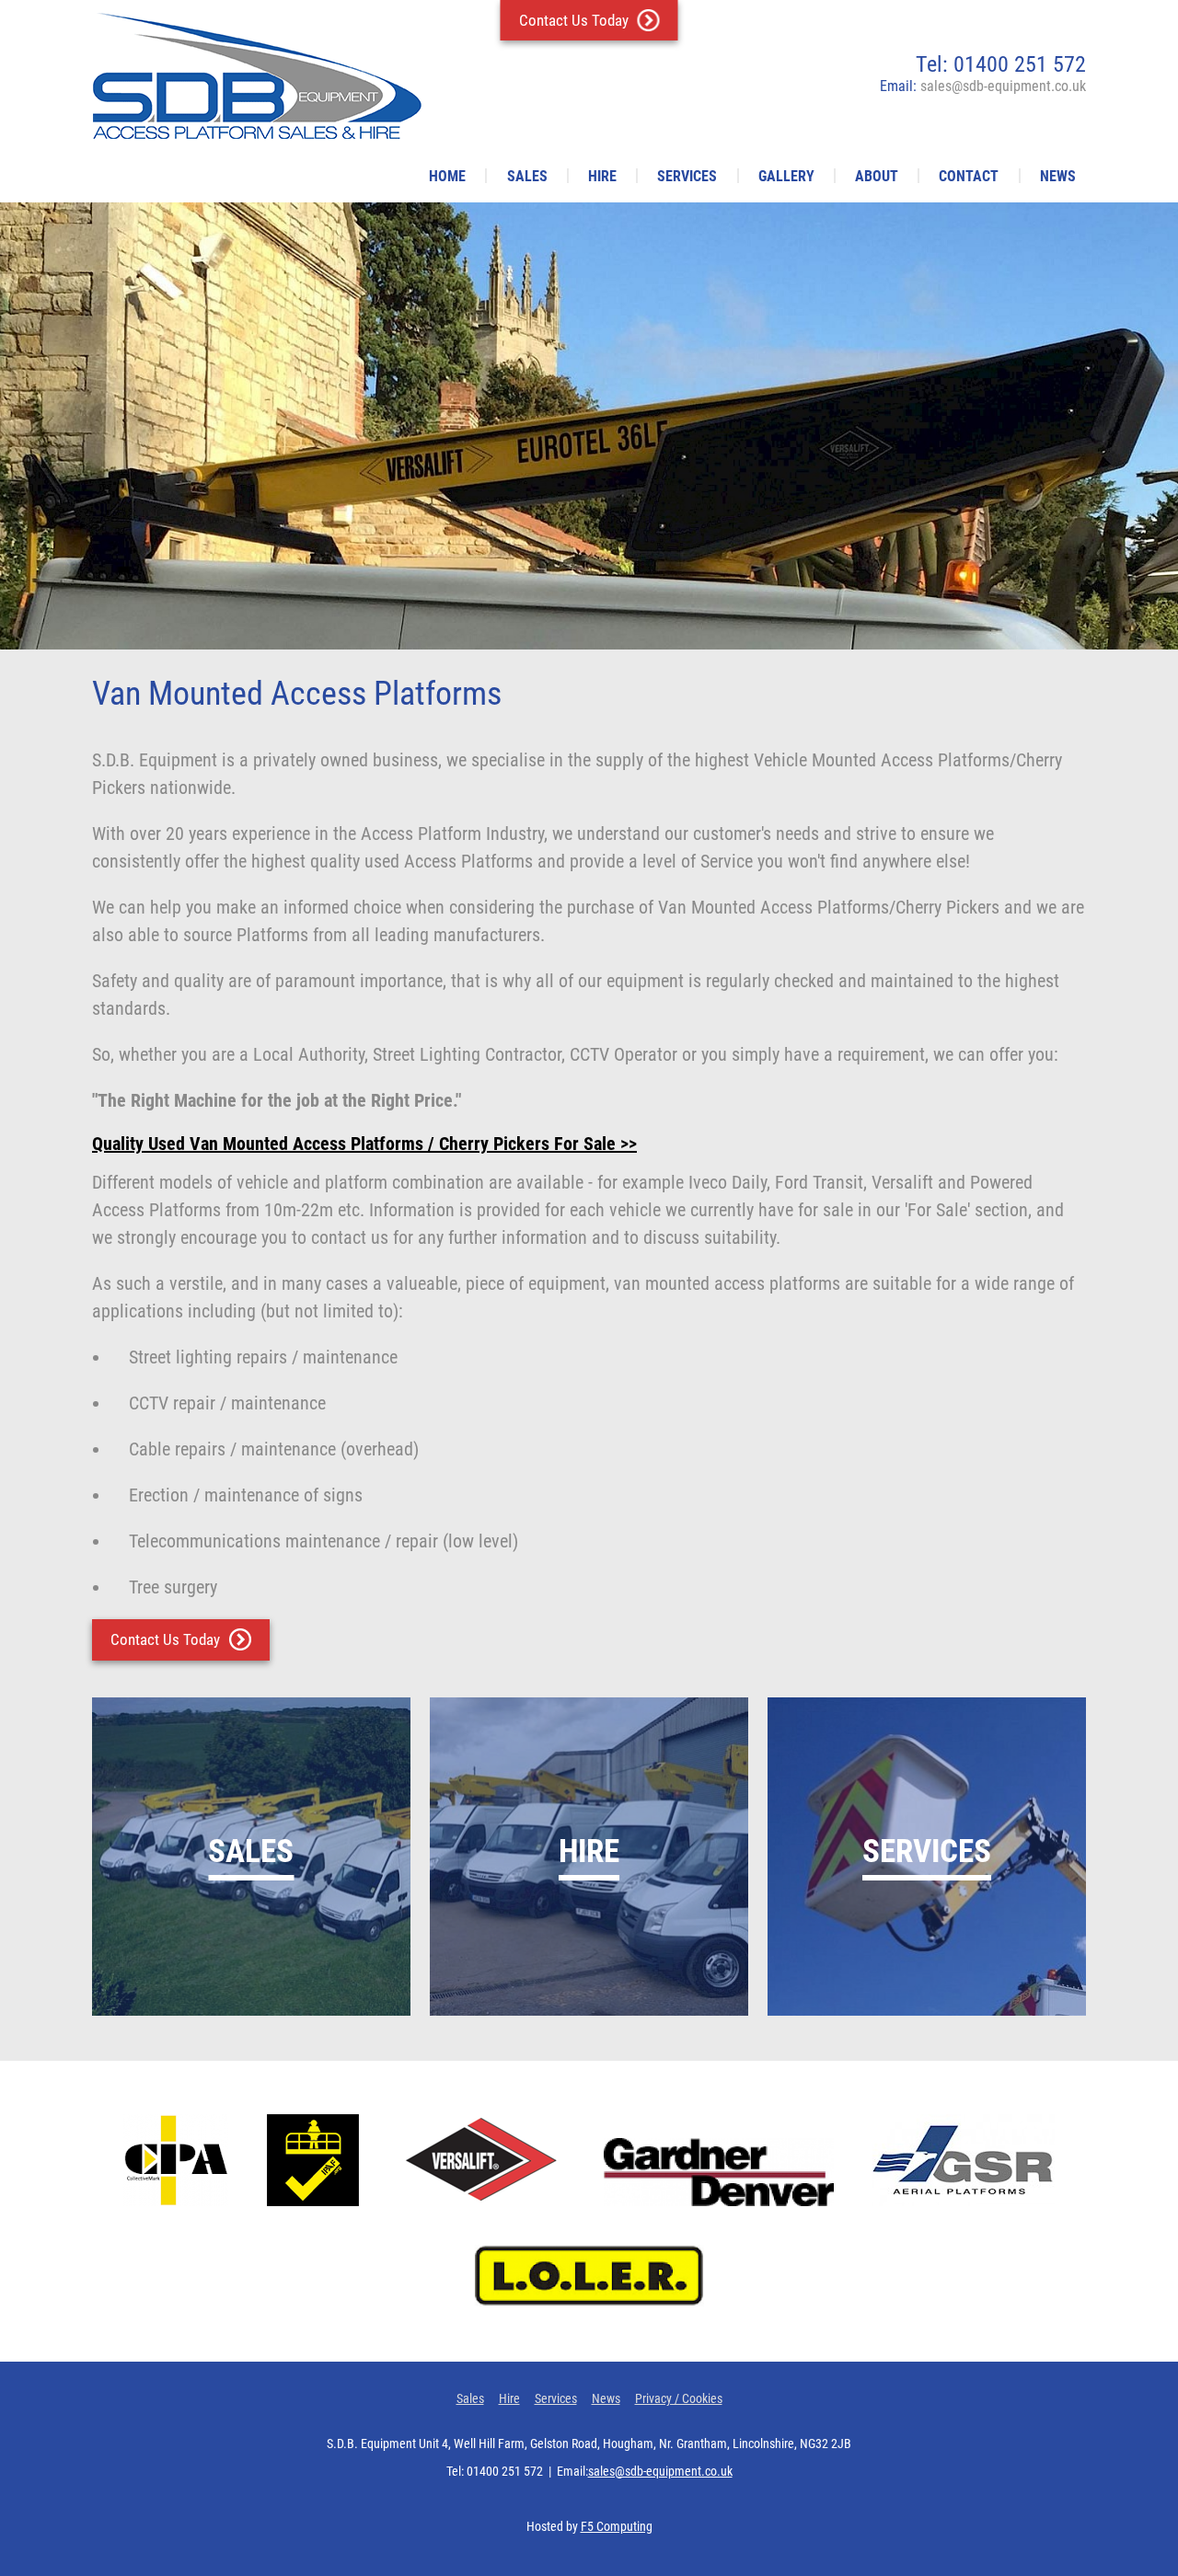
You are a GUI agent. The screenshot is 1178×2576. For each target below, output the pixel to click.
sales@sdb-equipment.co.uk (660, 2471)
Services (687, 176)
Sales (527, 176)
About (877, 176)
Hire (602, 176)
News (1058, 176)
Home (447, 176)
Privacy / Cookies (679, 2398)
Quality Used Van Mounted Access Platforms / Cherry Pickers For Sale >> (364, 1144)
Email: (983, 86)
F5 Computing (617, 2526)
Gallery (786, 176)
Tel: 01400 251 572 (1001, 64)
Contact (969, 176)
